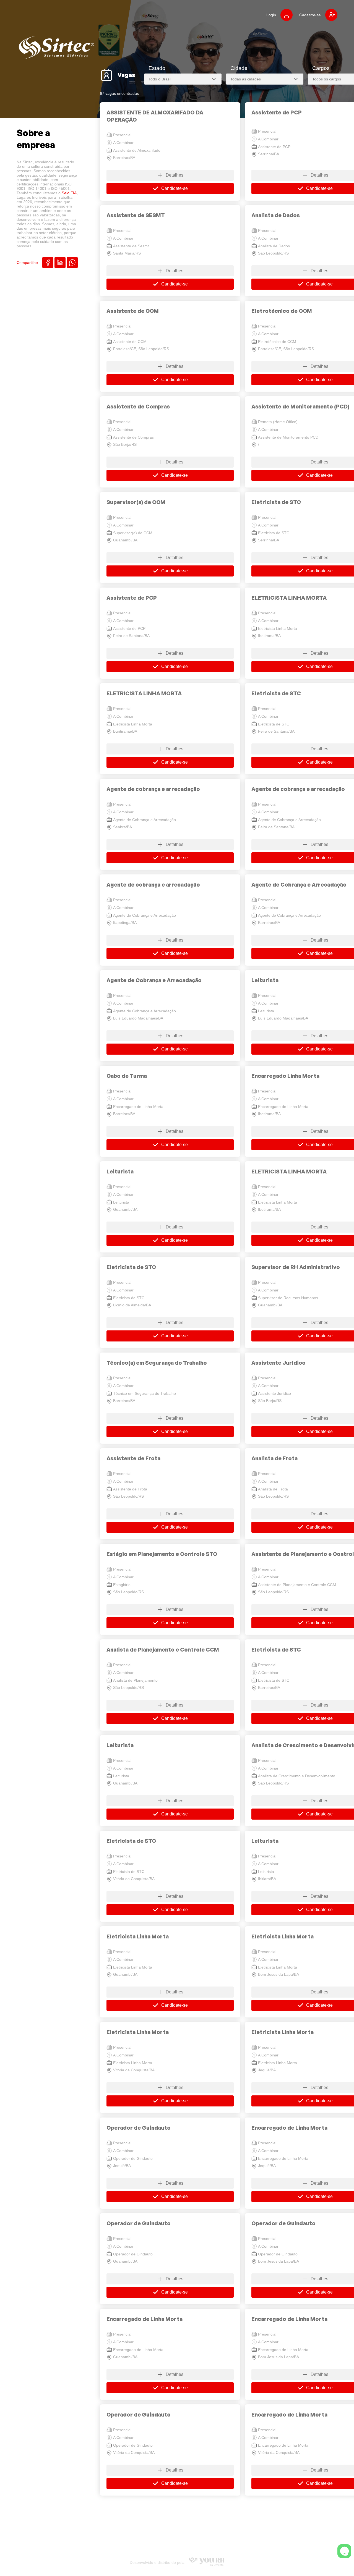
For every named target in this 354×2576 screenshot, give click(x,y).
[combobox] (183, 79)
